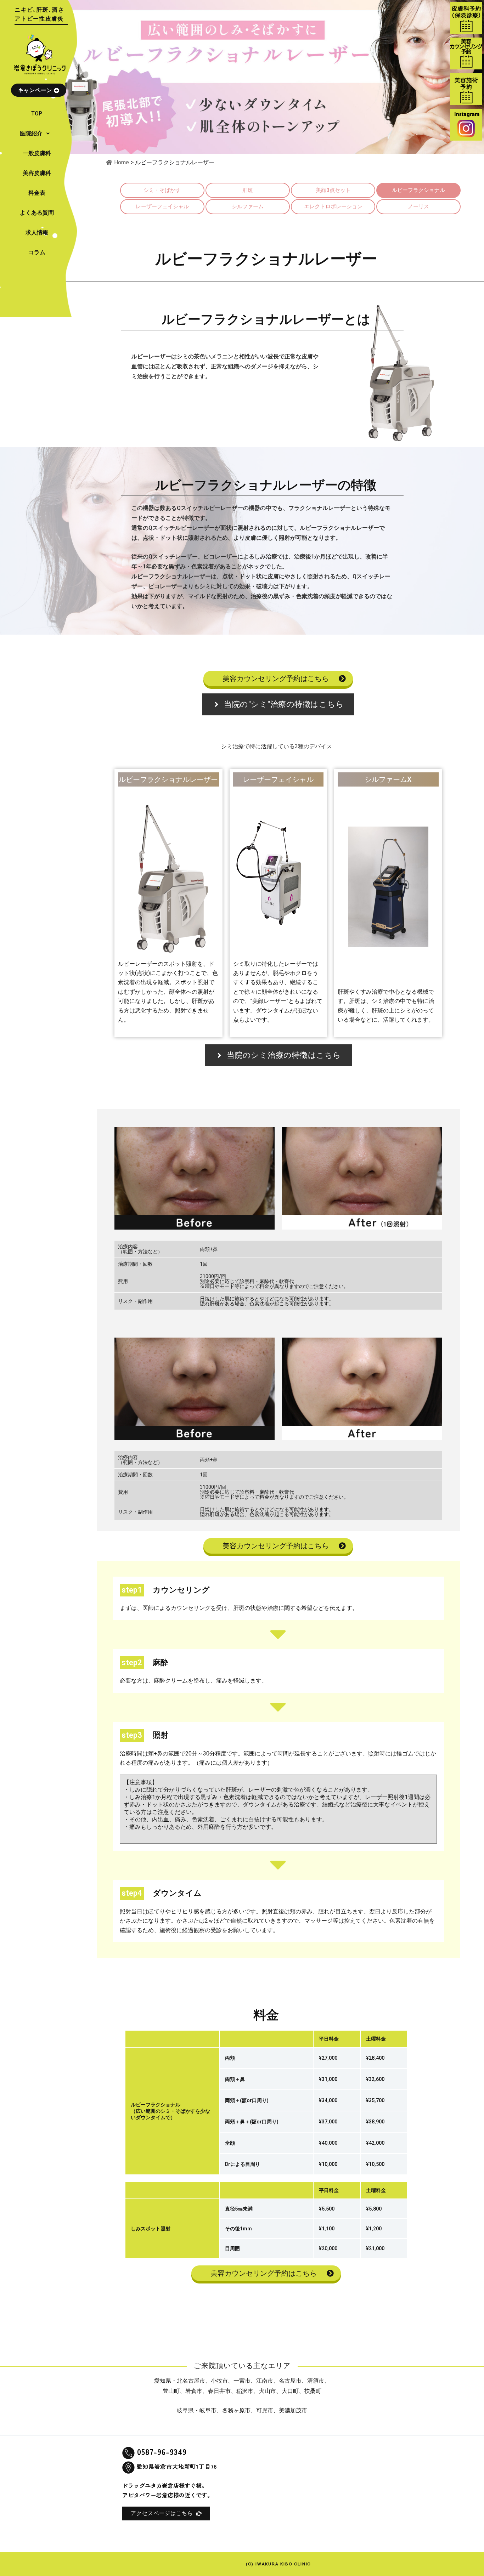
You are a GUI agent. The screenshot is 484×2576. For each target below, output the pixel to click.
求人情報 (37, 232)
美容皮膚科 (37, 173)
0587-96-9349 (162, 2451)
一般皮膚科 (37, 153)
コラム (37, 252)
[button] (37, 134)
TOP (37, 114)
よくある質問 (37, 213)
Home (122, 162)
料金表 (37, 193)
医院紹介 (31, 133)
